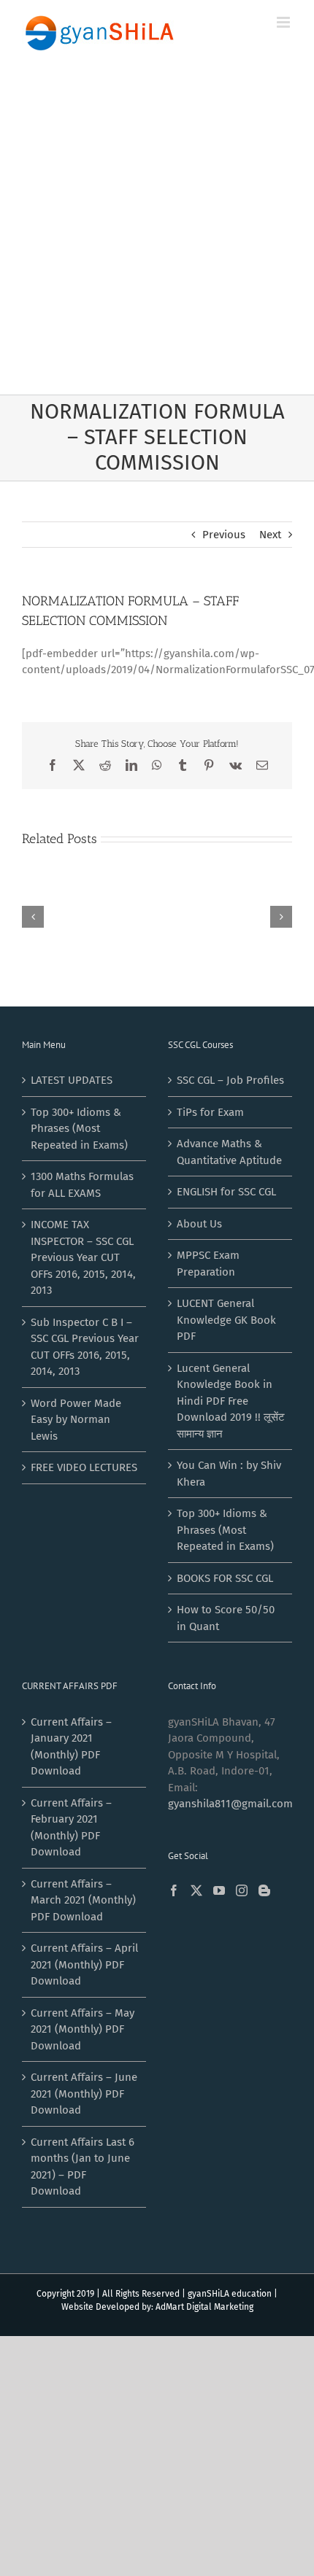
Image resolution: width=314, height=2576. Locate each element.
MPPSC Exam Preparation (208, 1264)
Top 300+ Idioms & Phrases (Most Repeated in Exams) (79, 1129)
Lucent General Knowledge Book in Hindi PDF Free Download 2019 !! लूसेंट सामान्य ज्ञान (231, 1401)
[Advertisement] (157, 230)
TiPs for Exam (210, 1112)
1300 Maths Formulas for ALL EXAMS (82, 1185)
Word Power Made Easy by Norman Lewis (76, 1420)
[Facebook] (174, 1890)
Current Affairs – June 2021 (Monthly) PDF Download (84, 2094)
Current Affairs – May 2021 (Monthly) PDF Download (83, 2029)
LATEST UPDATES (72, 1080)
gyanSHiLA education (230, 2294)
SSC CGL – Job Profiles (230, 1080)
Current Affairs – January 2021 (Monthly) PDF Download (71, 1747)
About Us (199, 1224)
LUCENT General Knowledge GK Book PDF (226, 1320)
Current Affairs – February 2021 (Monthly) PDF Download (71, 1828)
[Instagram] (242, 1890)
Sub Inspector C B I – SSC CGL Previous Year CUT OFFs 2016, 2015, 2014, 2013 (85, 1347)
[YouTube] (219, 1890)
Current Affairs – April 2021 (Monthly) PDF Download (84, 1964)
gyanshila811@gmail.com (230, 1804)
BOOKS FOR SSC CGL (225, 1578)
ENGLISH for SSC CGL (226, 1192)
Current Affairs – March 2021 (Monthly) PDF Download (83, 1900)
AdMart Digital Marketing (204, 2307)
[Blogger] (264, 1890)
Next (270, 535)
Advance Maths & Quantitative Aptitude (229, 1152)
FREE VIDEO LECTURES (84, 1467)
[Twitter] (196, 1890)
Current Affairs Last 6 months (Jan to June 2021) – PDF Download (83, 2167)
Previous (224, 535)
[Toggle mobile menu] (284, 22)
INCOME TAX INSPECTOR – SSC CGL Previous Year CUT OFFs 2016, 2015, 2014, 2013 (83, 1257)
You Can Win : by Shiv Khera (229, 1474)
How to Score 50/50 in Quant (226, 1618)
